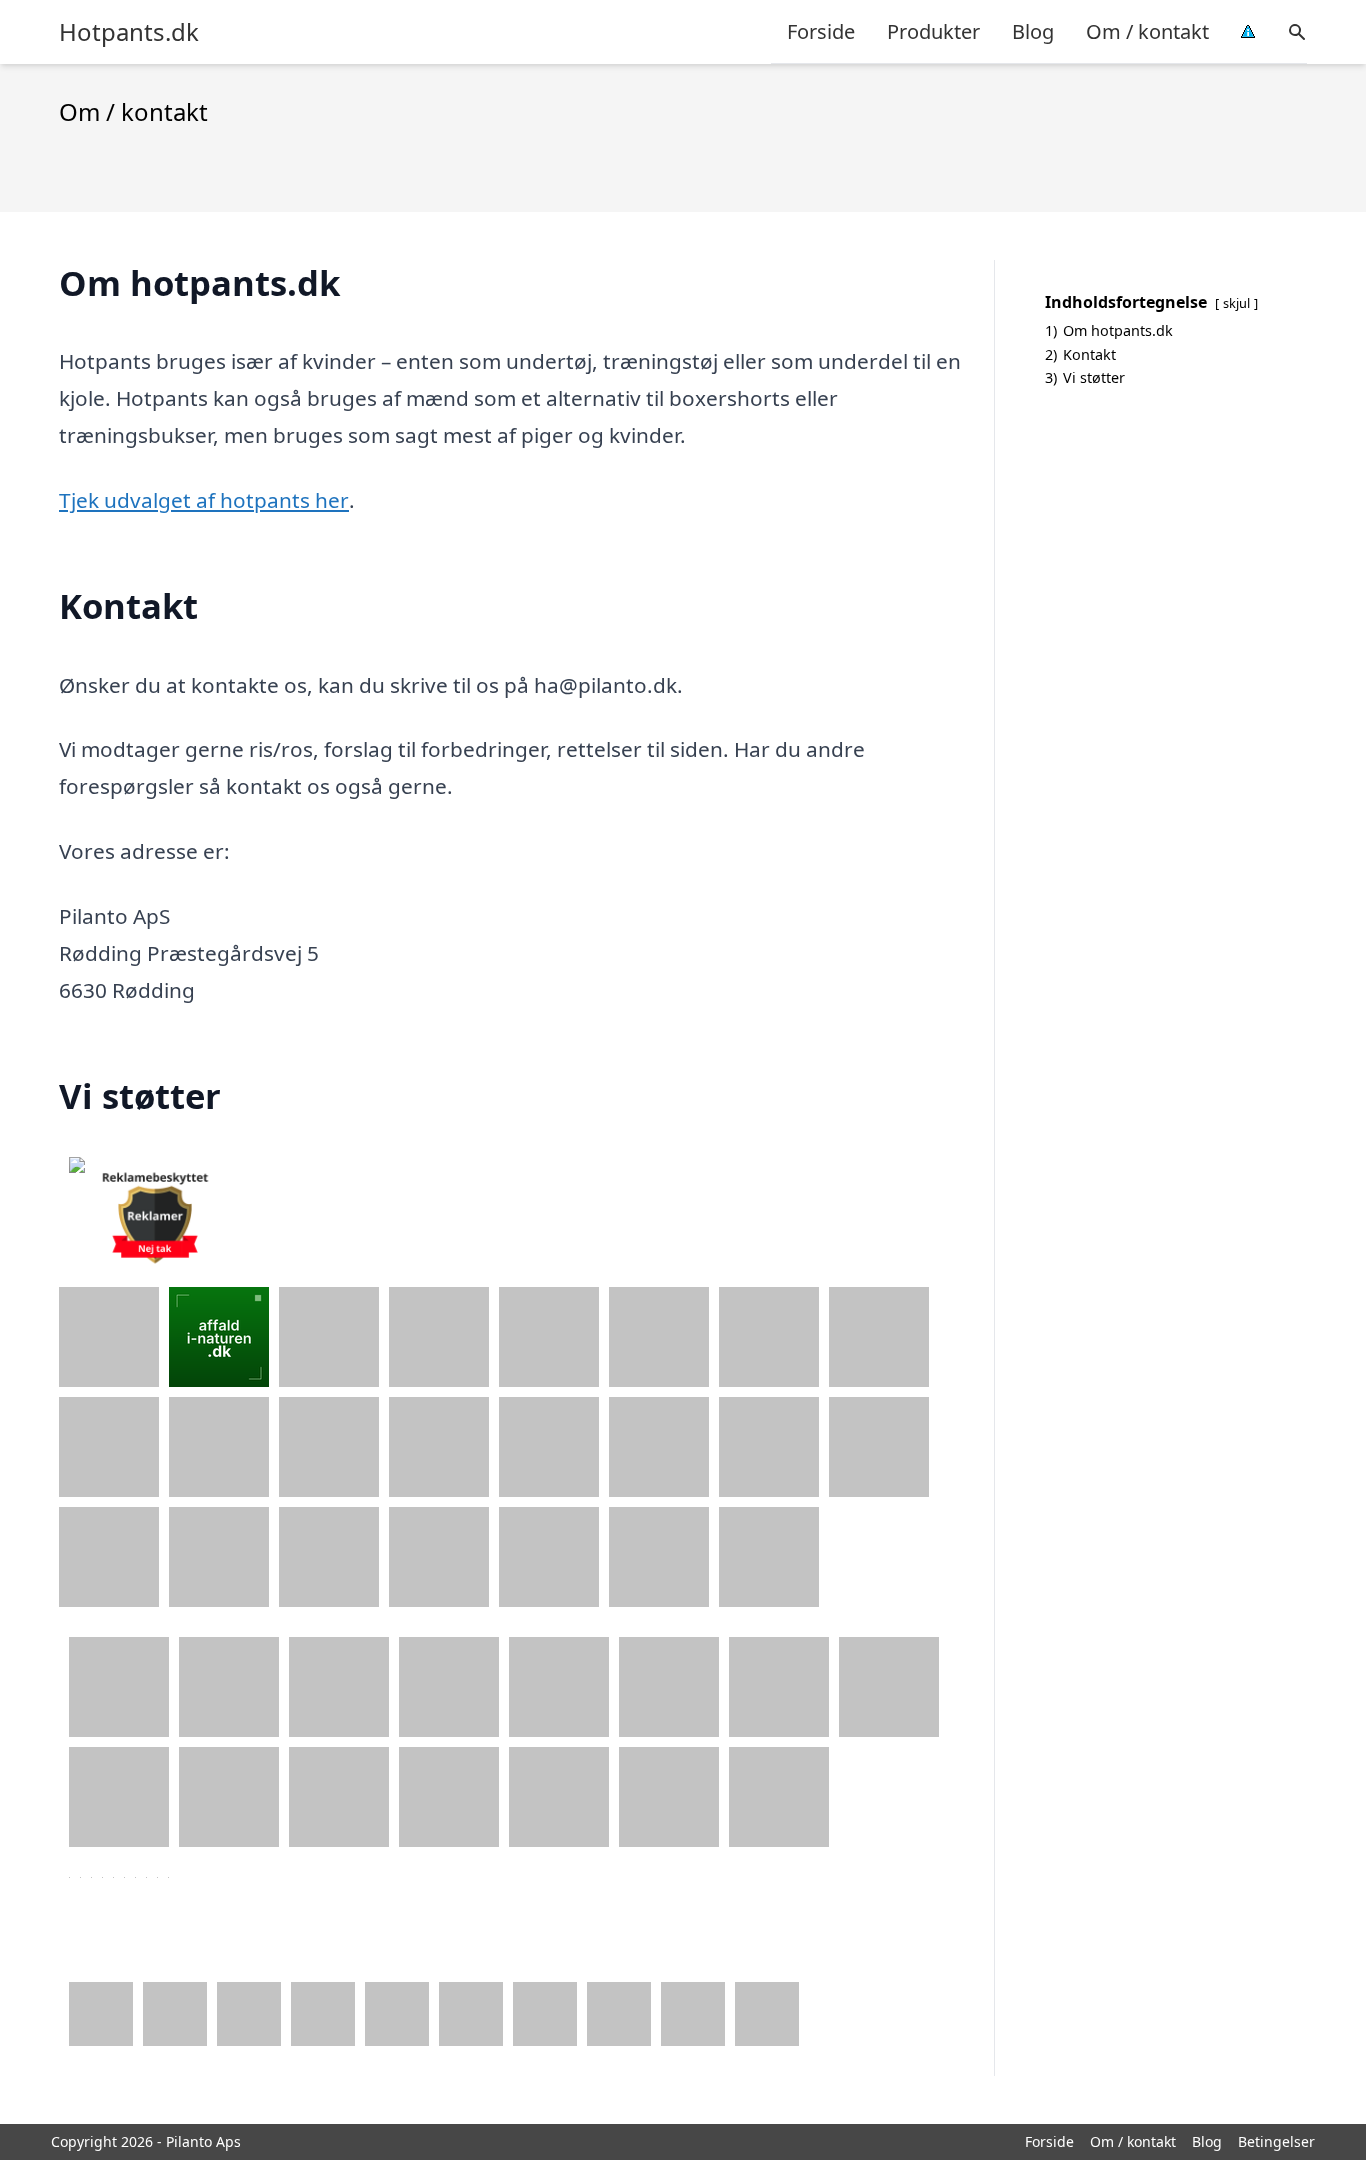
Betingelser (1276, 2141)
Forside (821, 31)
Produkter (933, 31)
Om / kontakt (1147, 31)
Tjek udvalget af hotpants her (204, 500)
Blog (1033, 31)
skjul (1236, 303)
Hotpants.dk (129, 32)
